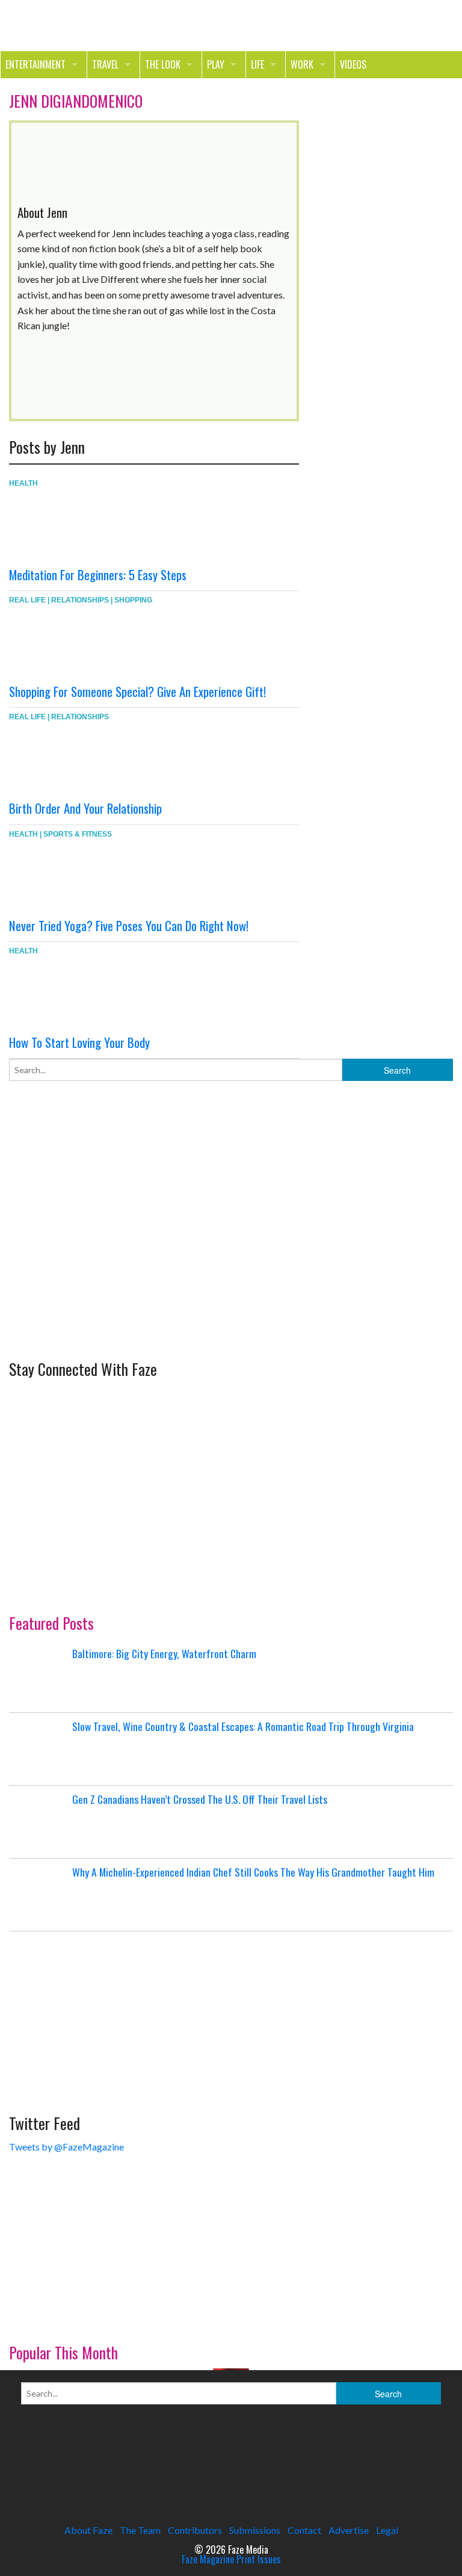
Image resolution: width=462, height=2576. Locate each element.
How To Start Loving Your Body (79, 1042)
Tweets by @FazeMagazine (66, 2147)
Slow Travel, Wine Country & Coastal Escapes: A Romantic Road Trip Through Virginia (243, 1726)
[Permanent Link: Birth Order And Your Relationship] (81, 760)
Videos (353, 64)
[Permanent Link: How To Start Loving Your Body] (81, 994)
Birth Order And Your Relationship (85, 808)
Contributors (195, 2530)
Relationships (80, 600)
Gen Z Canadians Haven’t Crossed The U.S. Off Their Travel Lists (200, 1799)
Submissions (255, 2530)
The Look (163, 64)
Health (23, 483)
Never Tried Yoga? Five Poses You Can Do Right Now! (129, 925)
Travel (105, 64)
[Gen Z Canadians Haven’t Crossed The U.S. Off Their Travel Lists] (39, 1822)
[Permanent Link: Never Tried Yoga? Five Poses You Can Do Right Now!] (81, 877)
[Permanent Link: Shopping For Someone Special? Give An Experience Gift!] (81, 643)
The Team (140, 2530)
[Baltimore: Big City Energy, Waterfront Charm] (39, 1676)
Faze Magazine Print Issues (231, 2559)
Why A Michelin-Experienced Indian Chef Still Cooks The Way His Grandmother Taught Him (253, 1872)
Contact (304, 2530)
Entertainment (35, 64)
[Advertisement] (99, 1259)
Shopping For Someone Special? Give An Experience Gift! (137, 691)
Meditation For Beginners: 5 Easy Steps (98, 574)
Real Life (27, 600)
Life (257, 64)
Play (216, 64)
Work (302, 64)
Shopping (133, 600)
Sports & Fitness (78, 834)
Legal (387, 2530)
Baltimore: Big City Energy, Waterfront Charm (164, 1653)
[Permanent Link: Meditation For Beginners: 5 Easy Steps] (81, 526)
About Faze (88, 2530)
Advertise (349, 2530)
